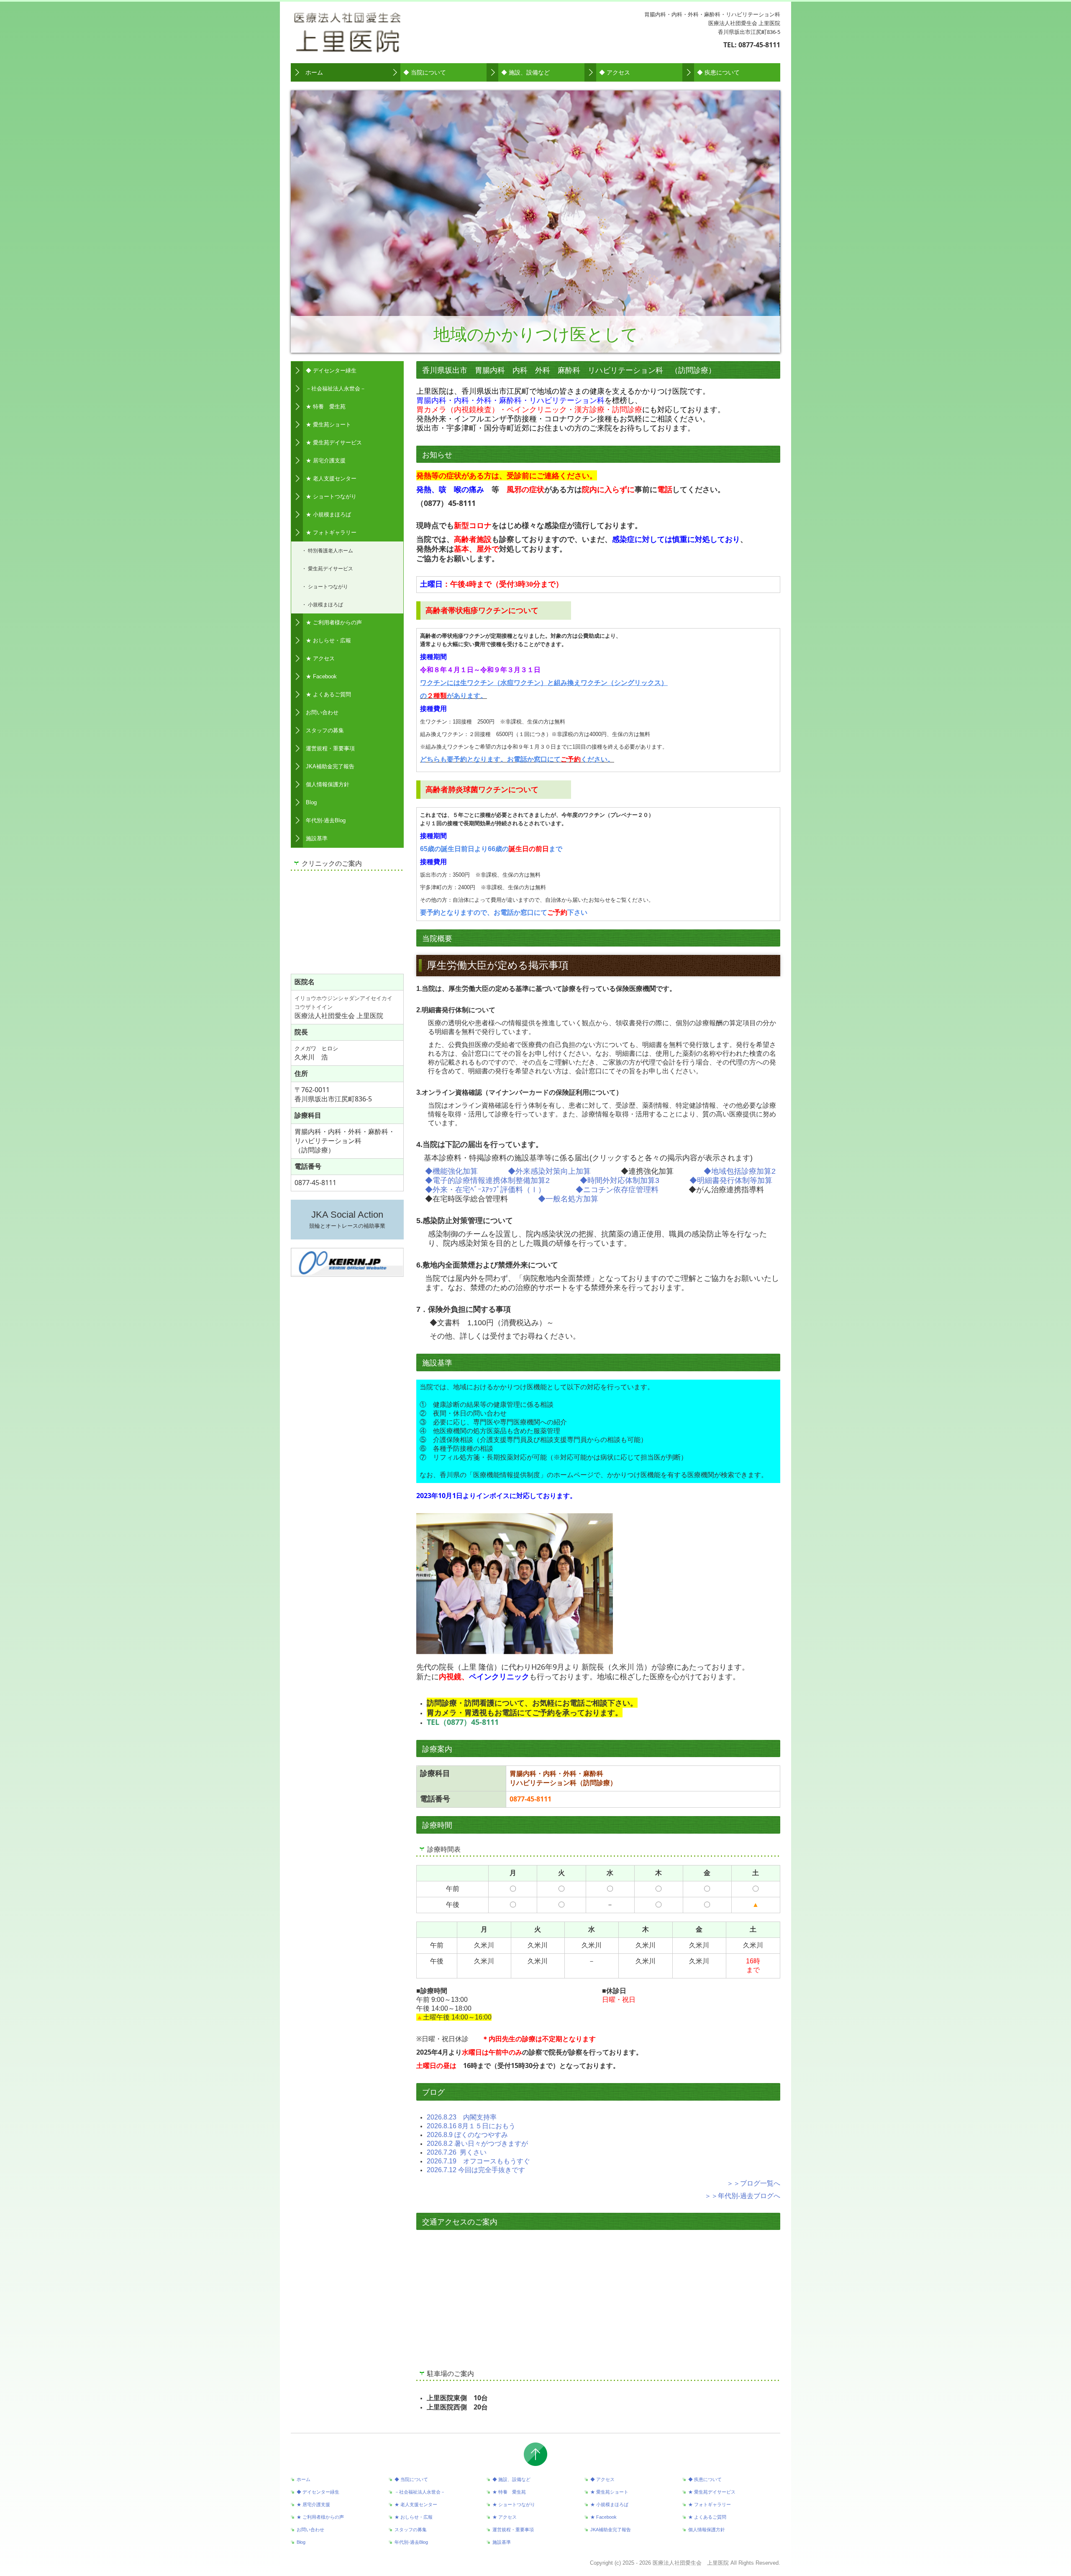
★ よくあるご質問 (328, 694)
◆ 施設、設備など (525, 72)
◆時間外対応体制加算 (617, 1180)
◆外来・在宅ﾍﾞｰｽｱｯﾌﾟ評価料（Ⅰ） (485, 1190)
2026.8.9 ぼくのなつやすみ (467, 2135)
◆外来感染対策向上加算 (549, 1171)
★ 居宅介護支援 (326, 461)
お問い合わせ (322, 712)
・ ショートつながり (325, 586)
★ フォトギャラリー (331, 532)
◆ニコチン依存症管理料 (617, 1190)
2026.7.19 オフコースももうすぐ (478, 2161)
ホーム (314, 72)
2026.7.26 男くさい (457, 2152)
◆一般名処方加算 (568, 1199)
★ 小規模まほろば (328, 514)
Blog (311, 802)
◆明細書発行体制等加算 (731, 1180)
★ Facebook (321, 676)
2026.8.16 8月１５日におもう (471, 2126)
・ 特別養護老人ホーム (327, 550)
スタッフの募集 (325, 730)
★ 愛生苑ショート (328, 425)
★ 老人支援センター (331, 479)
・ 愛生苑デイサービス (327, 568)
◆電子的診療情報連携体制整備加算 (485, 1180)
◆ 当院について (425, 72)
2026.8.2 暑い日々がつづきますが (477, 2144)
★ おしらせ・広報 (328, 640)
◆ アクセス (615, 72)
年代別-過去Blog (326, 820)
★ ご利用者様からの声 (334, 622)
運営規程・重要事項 (330, 748)
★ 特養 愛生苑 (326, 407)
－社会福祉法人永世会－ (336, 389)
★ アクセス (320, 658)
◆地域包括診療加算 (738, 1171)
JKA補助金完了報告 (330, 766)
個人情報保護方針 (328, 784)
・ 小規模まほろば (322, 604)
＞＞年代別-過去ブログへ (742, 2196)
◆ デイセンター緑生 (331, 371)
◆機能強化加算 (451, 1171)
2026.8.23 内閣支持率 (462, 2117)
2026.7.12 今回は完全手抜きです (476, 2170)
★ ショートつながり (331, 496)
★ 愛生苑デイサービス (334, 443)
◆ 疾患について (718, 72)
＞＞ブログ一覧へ (753, 2183)
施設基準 (317, 838)
